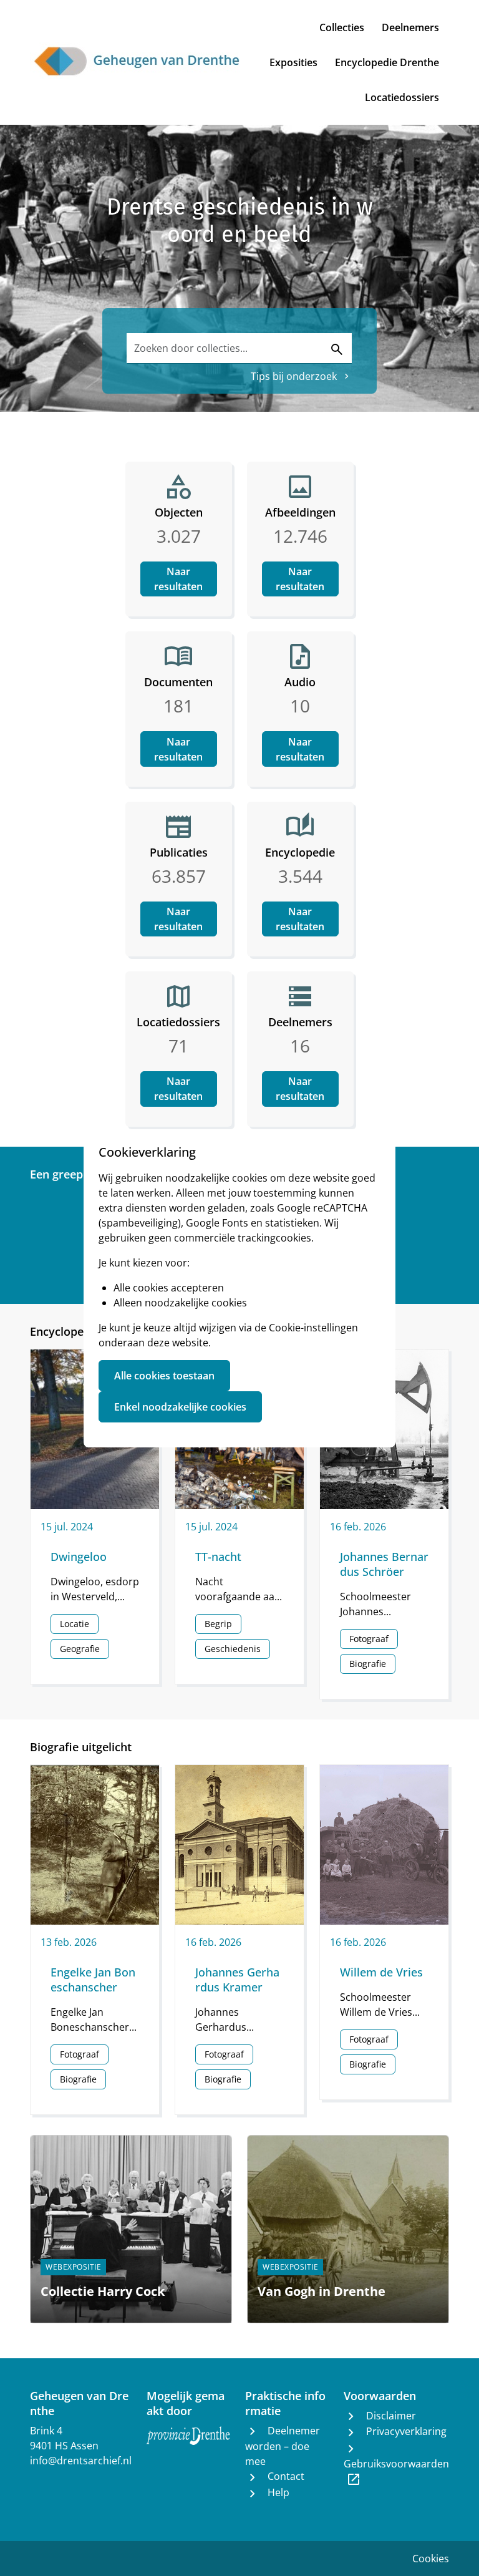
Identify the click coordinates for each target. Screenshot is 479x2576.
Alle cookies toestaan (164, 1376)
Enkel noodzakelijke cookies (180, 1407)
